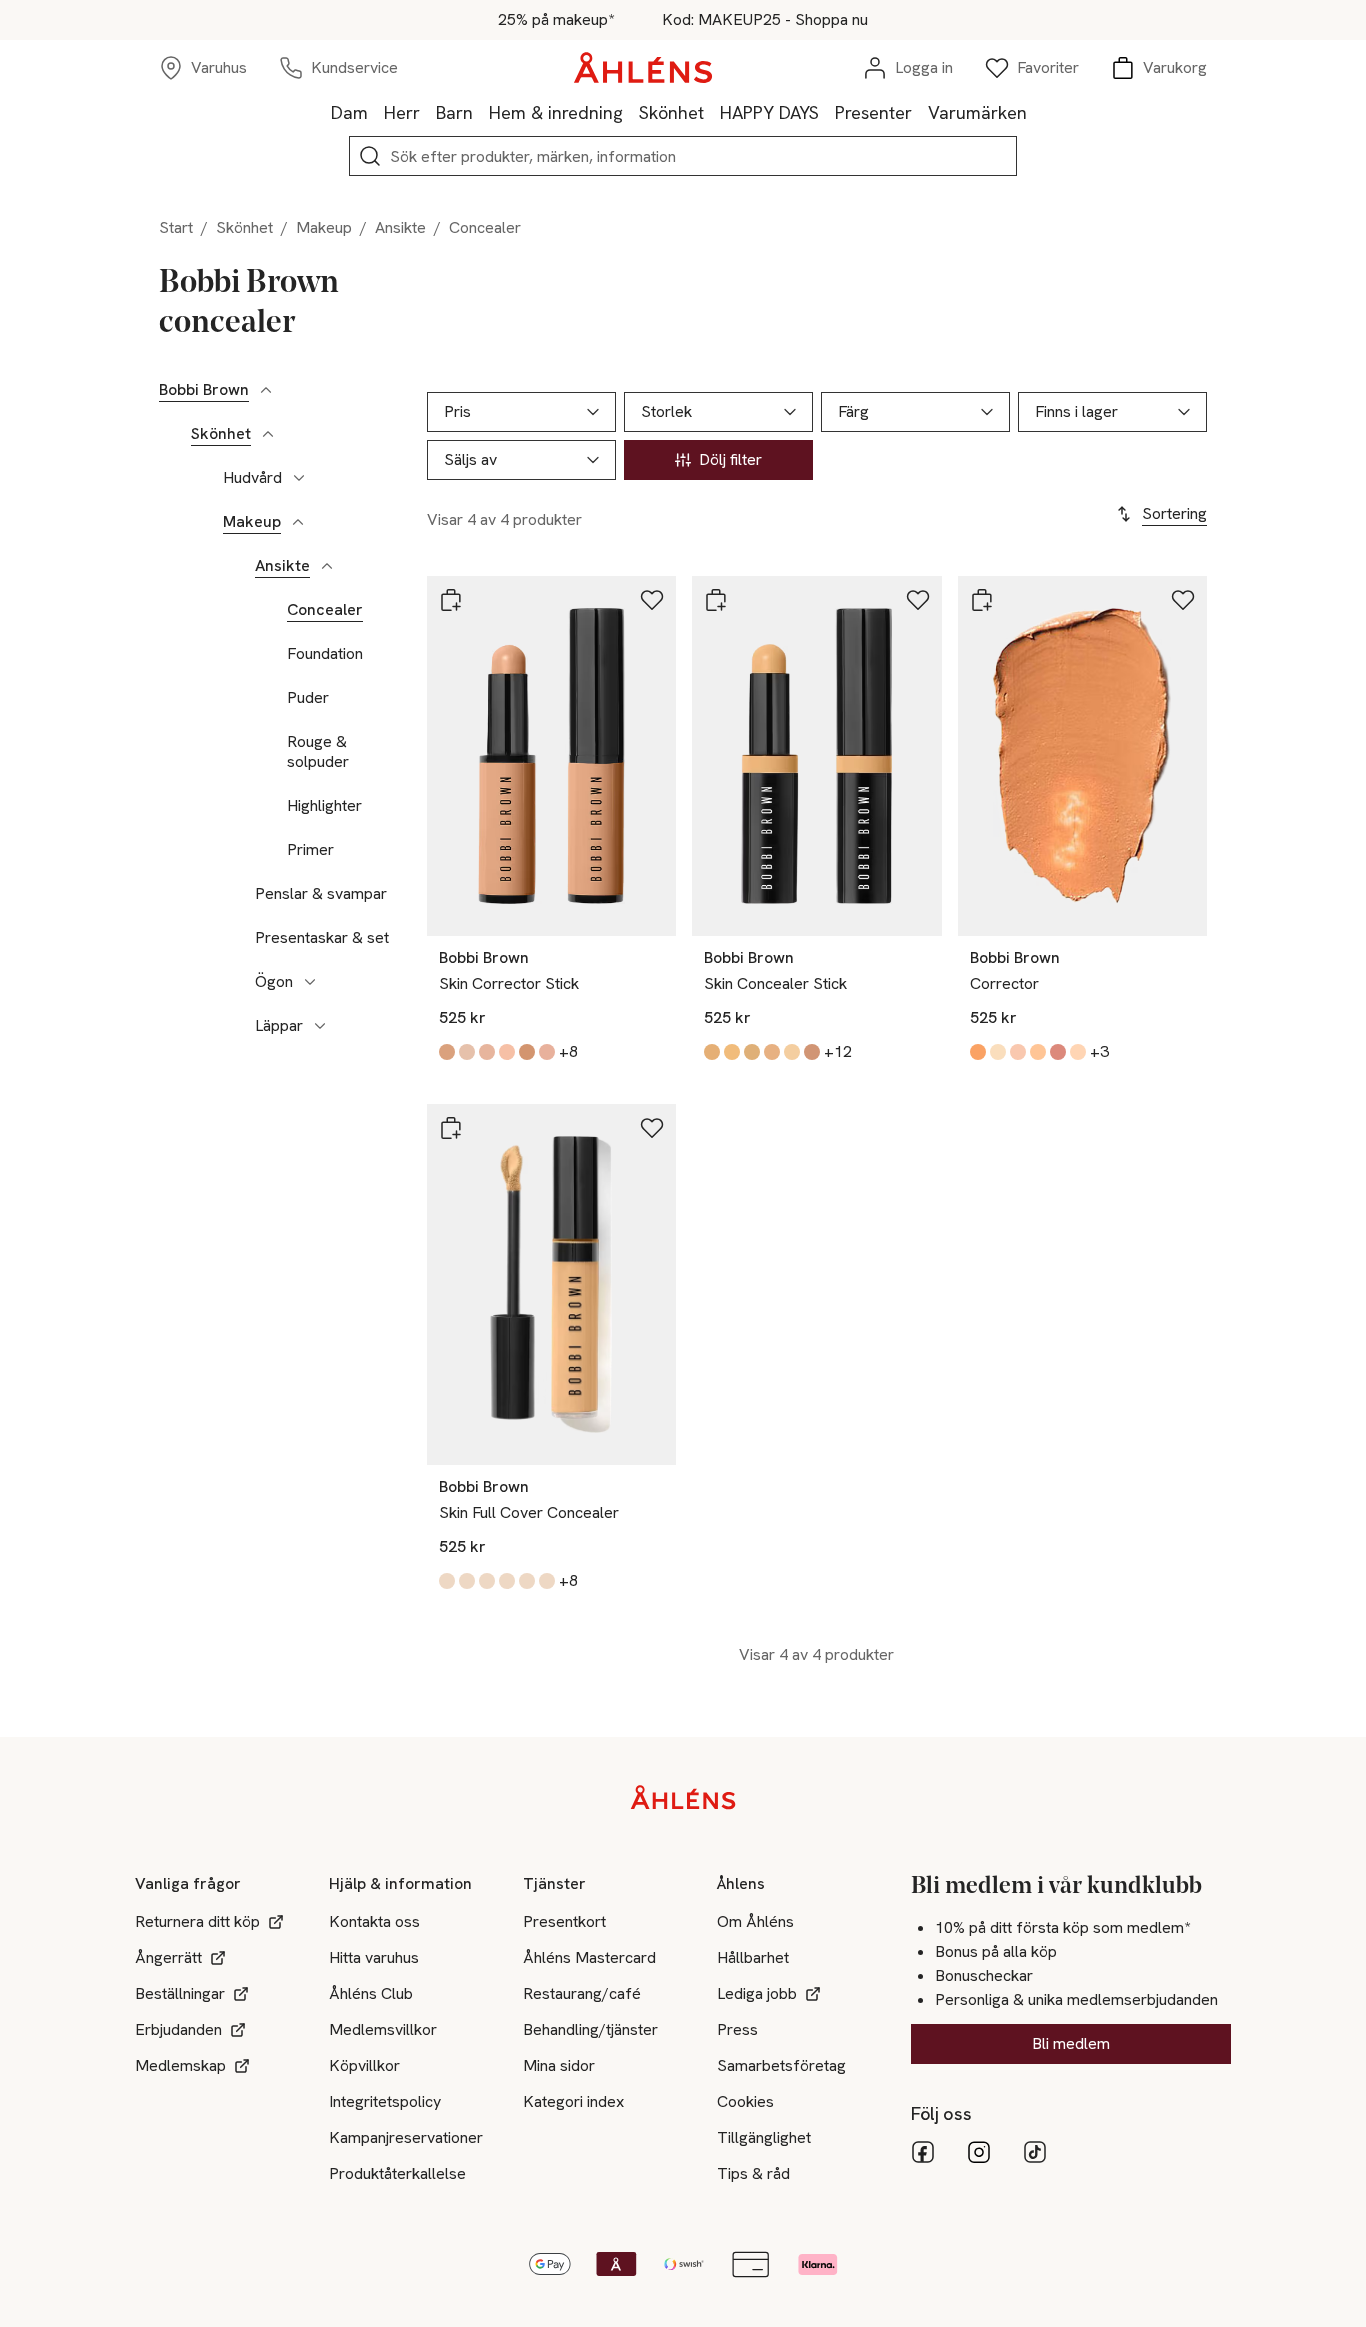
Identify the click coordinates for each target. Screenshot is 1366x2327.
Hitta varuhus (374, 1957)
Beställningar (180, 1993)
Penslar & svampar (321, 894)
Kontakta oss (374, 1921)
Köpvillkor (364, 2065)
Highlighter (324, 806)
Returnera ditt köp (197, 1921)
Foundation (325, 654)
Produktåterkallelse (397, 2173)
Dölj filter (730, 459)
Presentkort (564, 1921)
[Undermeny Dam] (376, 112)
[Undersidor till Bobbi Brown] (266, 390)
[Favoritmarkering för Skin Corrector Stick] (652, 600)
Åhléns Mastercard (589, 1957)
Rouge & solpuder (318, 752)
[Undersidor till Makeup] (298, 522)
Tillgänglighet (764, 2137)
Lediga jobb (757, 1993)
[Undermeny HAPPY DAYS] (827, 112)
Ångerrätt (168, 1957)
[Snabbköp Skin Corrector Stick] (451, 600)
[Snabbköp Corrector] (982, 600)
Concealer (325, 610)
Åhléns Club (371, 1993)
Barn (454, 112)
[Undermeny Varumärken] (1035, 112)
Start (176, 227)
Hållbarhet (753, 1957)
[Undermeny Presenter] (920, 112)
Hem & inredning (556, 112)
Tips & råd (753, 2173)
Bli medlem (1071, 2043)
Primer (310, 850)
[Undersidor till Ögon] (310, 982)
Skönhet (671, 112)
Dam (349, 112)
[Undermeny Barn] (481, 112)
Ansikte (400, 227)
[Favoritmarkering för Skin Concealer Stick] (918, 600)
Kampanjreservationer (406, 2137)
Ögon (274, 982)
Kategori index (573, 2101)
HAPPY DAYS (769, 112)
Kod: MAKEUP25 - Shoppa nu (765, 20)
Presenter (873, 112)
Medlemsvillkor (383, 2029)
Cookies (745, 2101)
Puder (308, 698)
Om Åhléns (755, 1921)
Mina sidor (559, 2065)
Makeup (324, 227)
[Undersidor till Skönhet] (268, 434)
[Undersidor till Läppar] (320, 1026)
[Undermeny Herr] (428, 112)
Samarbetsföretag (781, 2065)
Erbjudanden (178, 2029)
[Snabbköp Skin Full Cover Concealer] (451, 1128)
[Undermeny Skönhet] (712, 112)
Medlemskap (180, 2065)
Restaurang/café (582, 1993)
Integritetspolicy (385, 2101)
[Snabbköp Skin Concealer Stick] (716, 600)
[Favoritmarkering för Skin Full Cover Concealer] (652, 1128)
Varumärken (977, 112)
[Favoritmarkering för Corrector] (1183, 600)
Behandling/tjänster (590, 2029)
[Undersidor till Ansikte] (327, 566)
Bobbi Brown (204, 390)
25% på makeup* (556, 20)
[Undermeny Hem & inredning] (631, 112)
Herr (402, 112)
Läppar (279, 1026)
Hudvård (252, 478)
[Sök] (370, 156)
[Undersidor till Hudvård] (299, 478)
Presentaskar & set (322, 938)
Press (737, 2029)
